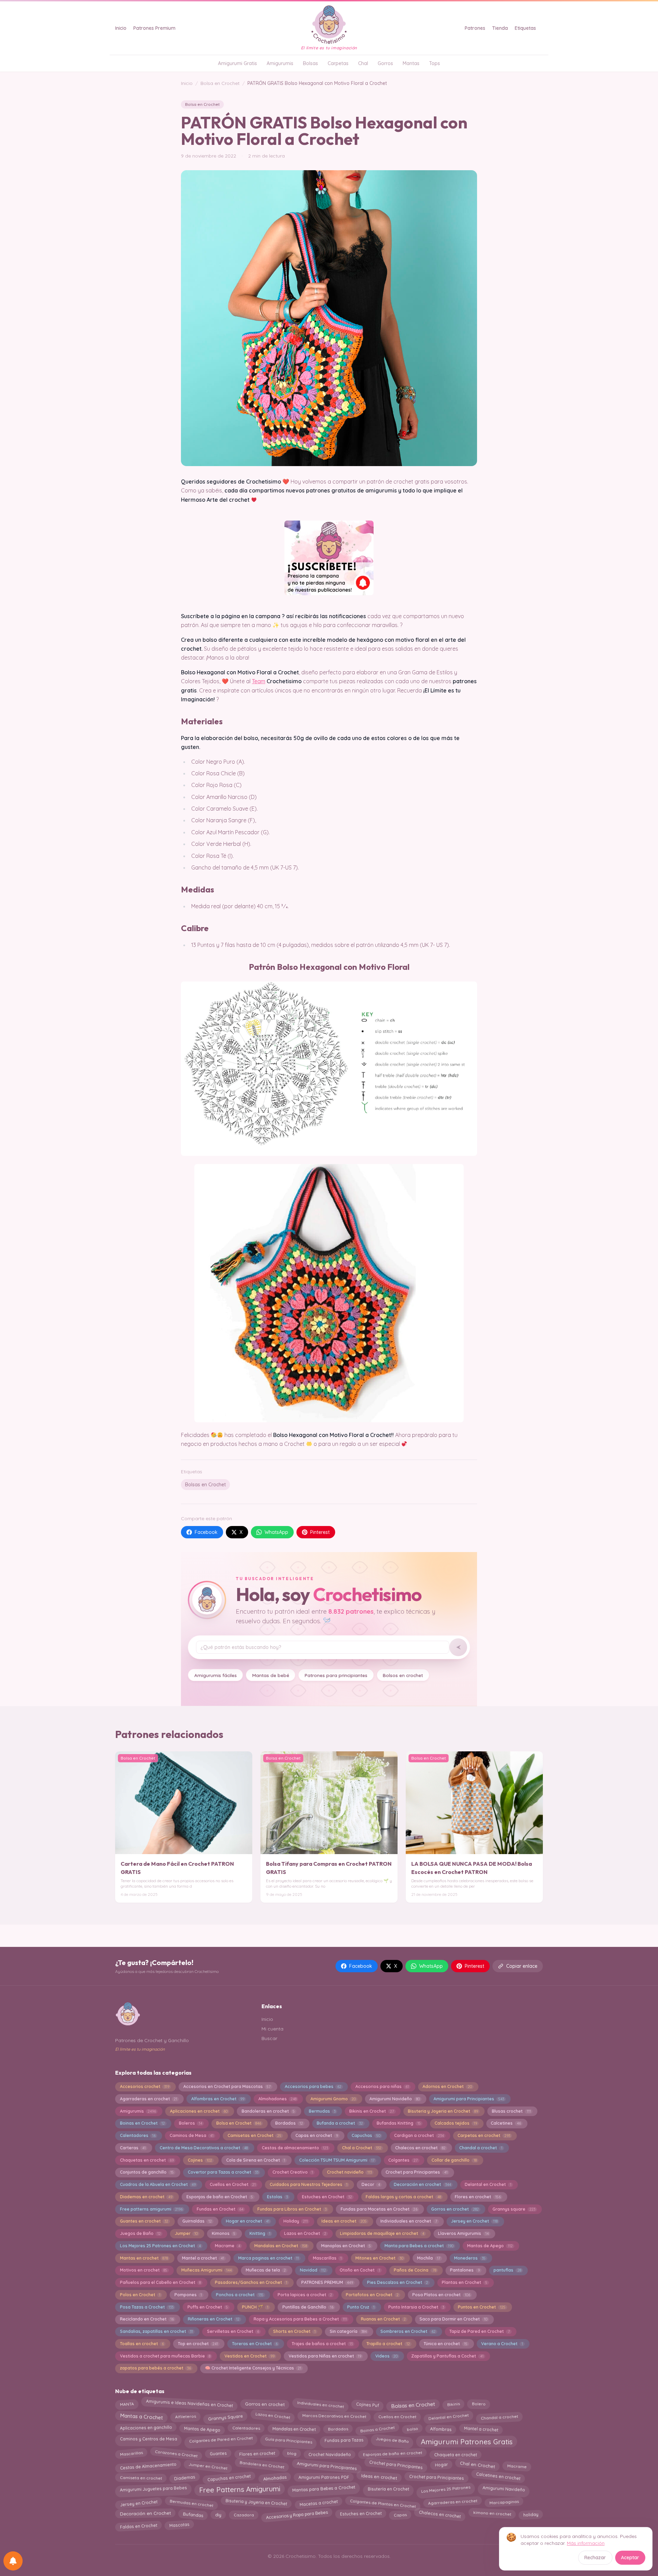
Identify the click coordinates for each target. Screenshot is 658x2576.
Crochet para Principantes (416, 2172)
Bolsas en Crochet (205, 1485)
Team (259, 681)
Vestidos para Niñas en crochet (325, 2356)
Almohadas (275, 2478)
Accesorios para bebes (313, 2086)
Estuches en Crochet (327, 2197)
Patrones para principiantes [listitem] (336, 1675)
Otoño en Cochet (360, 2270)
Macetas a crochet (319, 2504)
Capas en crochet (317, 2135)
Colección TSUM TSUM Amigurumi (337, 2160)
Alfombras (441, 2429)
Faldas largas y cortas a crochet (403, 2197)
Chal (363, 63)
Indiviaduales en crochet (409, 2221)
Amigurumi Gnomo (333, 2099)
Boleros (191, 2123)
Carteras (133, 2148)
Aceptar (630, 2558)
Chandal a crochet (481, 2148)
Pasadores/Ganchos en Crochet (251, 2282)
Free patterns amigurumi (151, 2209)
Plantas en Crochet (464, 2282)
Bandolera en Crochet (262, 2465)
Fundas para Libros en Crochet (292, 2209)
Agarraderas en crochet (149, 2099)
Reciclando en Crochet (147, 2319)
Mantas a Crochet (141, 2417)
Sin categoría (348, 2331)
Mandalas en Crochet (281, 2246)
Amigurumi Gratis (237, 63)
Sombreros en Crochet (408, 2331)
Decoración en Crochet (145, 2513)
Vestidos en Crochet (249, 2356)
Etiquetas (525, 28)
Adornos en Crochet (447, 2086)
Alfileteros (185, 2415)
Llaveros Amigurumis (463, 2233)
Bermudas (322, 2111)
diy (218, 2513)
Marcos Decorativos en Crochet (334, 2416)
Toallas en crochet (142, 2344)
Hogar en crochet (248, 2221)
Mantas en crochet (144, 2258)
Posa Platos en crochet (441, 2295)
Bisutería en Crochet (388, 2488)
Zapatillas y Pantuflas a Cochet (447, 2356)
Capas (400, 2515)
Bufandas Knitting (399, 2123)
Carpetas (338, 63)
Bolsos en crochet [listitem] (403, 1675)
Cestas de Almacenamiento (148, 2466)
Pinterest (320, 1532)
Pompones (188, 2295)
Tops (435, 63)
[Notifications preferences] (13, 2561)
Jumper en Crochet (208, 2466)
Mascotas (179, 2524)
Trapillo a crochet (388, 2344)
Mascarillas (327, 2258)
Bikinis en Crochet (371, 2111)
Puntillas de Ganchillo (308, 2307)
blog (292, 2453)
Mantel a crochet (203, 2258)
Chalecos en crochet (420, 2148)
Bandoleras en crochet (268, 2111)
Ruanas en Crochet (383, 2319)
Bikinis (453, 2404)
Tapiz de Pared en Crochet (479, 2331)
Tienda (500, 28)
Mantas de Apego (490, 2246)
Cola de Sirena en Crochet (256, 2160)
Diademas (185, 2477)
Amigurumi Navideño (394, 2099)
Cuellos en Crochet (233, 2184)
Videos (386, 2356)
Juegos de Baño (140, 2233)
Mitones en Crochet (379, 2258)
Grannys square (514, 2209)
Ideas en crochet (344, 2221)
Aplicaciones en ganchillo (146, 2428)
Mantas (411, 63)
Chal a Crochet (362, 2148)
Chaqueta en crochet (456, 2454)
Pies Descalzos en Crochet (398, 2282)
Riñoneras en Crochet (214, 2319)
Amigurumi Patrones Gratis (467, 2440)
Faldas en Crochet (138, 2526)
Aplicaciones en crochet (199, 2111)
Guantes (218, 2454)
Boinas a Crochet (377, 2429)
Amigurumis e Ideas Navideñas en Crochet (190, 2403)
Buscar (269, 2038)
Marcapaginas (504, 2502)
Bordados (289, 2123)
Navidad (313, 2270)
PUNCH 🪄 (255, 2307)
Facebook (206, 1532)
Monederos (470, 2258)
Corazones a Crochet (176, 2454)
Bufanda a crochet (340, 2123)
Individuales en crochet (320, 2403)
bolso (412, 2428)
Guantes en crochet (144, 2221)
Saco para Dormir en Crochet (453, 2319)
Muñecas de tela (266, 2270)
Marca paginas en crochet (269, 2258)
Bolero (479, 2404)
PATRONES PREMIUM (327, 2282)
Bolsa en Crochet (220, 83)
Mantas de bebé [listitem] (271, 1675)
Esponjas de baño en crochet (392, 2454)
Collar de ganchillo (454, 2160)
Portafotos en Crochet (372, 2295)
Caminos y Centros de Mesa (149, 2439)
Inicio (121, 28)
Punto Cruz (361, 2307)
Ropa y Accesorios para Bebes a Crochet (300, 2319)
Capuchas (366, 2135)
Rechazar (595, 2558)
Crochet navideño (349, 2172)
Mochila (429, 2258)
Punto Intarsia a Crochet (416, 2307)
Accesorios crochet (145, 2086)
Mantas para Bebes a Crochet (324, 2489)
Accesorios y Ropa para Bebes (297, 2514)
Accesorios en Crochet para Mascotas (227, 2086)
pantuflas (507, 2270)
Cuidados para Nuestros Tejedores (309, 2184)
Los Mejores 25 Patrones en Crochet (160, 2246)
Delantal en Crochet (488, 2184)
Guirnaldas (197, 2221)
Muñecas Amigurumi (206, 2270)
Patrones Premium (154, 28)
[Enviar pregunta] (458, 1647)
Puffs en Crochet (208, 2307)
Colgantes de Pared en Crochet (221, 2439)
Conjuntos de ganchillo (147, 2172)
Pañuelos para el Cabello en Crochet (160, 2282)
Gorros (385, 63)
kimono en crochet (492, 2513)
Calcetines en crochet (498, 2476)
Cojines (200, 2160)
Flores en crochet (478, 2197)
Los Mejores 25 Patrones (446, 2488)
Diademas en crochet (146, 2197)
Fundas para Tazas (344, 2441)
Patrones (475, 28)
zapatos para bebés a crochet (155, 2368)
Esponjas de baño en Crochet (220, 2197)
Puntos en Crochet (482, 2307)
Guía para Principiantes (289, 2440)
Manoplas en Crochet (346, 2246)
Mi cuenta (272, 2029)
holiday (531, 2514)
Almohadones (277, 2099)
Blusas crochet (511, 2111)
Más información (586, 2543)
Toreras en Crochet (255, 2344)
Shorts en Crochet (294, 2331)
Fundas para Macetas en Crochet (379, 2209)
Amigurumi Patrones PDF (324, 2478)
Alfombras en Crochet (218, 2099)
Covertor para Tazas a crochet (223, 2172)
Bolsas (310, 63)
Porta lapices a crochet (305, 2295)
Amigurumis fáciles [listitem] (216, 1675)
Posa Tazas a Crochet (147, 2307)
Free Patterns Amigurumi (240, 2490)
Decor (371, 2184)
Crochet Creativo (293, 2172)
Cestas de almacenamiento (295, 2148)
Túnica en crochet (445, 2344)
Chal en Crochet (477, 2465)
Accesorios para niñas (382, 2086)
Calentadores (138, 2135)
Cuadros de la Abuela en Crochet (158, 2184)
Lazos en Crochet (305, 2233)
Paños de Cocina (415, 2270)
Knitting (260, 2233)
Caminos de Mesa (192, 2135)
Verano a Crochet (502, 2344)
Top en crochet (198, 2344)
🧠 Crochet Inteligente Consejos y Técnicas (253, 2368)
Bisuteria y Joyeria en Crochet (443, 2111)
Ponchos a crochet (240, 2295)
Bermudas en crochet (191, 2502)
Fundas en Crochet (220, 2209)
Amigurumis (280, 63)
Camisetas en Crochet (254, 2135)
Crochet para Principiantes (437, 2477)
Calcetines (506, 2123)
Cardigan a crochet (419, 2135)
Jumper (186, 2233)
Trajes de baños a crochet (322, 2344)
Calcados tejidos (456, 2123)
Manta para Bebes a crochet (419, 2246)
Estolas (277, 2197)
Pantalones (465, 2270)
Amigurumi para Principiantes (469, 2099)
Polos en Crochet (140, 2295)
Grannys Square (225, 2417)
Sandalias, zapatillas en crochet (156, 2331)
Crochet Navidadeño (330, 2454)
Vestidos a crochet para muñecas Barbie (165, 2356)
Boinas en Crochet (142, 2123)
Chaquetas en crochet (147, 2160)
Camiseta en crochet (141, 2478)
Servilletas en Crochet (233, 2331)
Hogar (441, 2465)
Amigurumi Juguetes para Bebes (153, 2489)
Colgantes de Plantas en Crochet (383, 2503)
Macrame (228, 2246)
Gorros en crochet (455, 2209)
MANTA (127, 2405)
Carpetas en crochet (484, 2135)
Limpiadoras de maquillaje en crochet (382, 2233)
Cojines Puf (367, 2405)
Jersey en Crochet (474, 2221)
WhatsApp (276, 1532)
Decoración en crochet (422, 2184)
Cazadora (243, 2514)
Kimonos (224, 2233)
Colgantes (403, 2160)
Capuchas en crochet (229, 2478)
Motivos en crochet (144, 2270)
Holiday (296, 2221)
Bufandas (193, 2513)
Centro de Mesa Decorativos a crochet (204, 2148)
